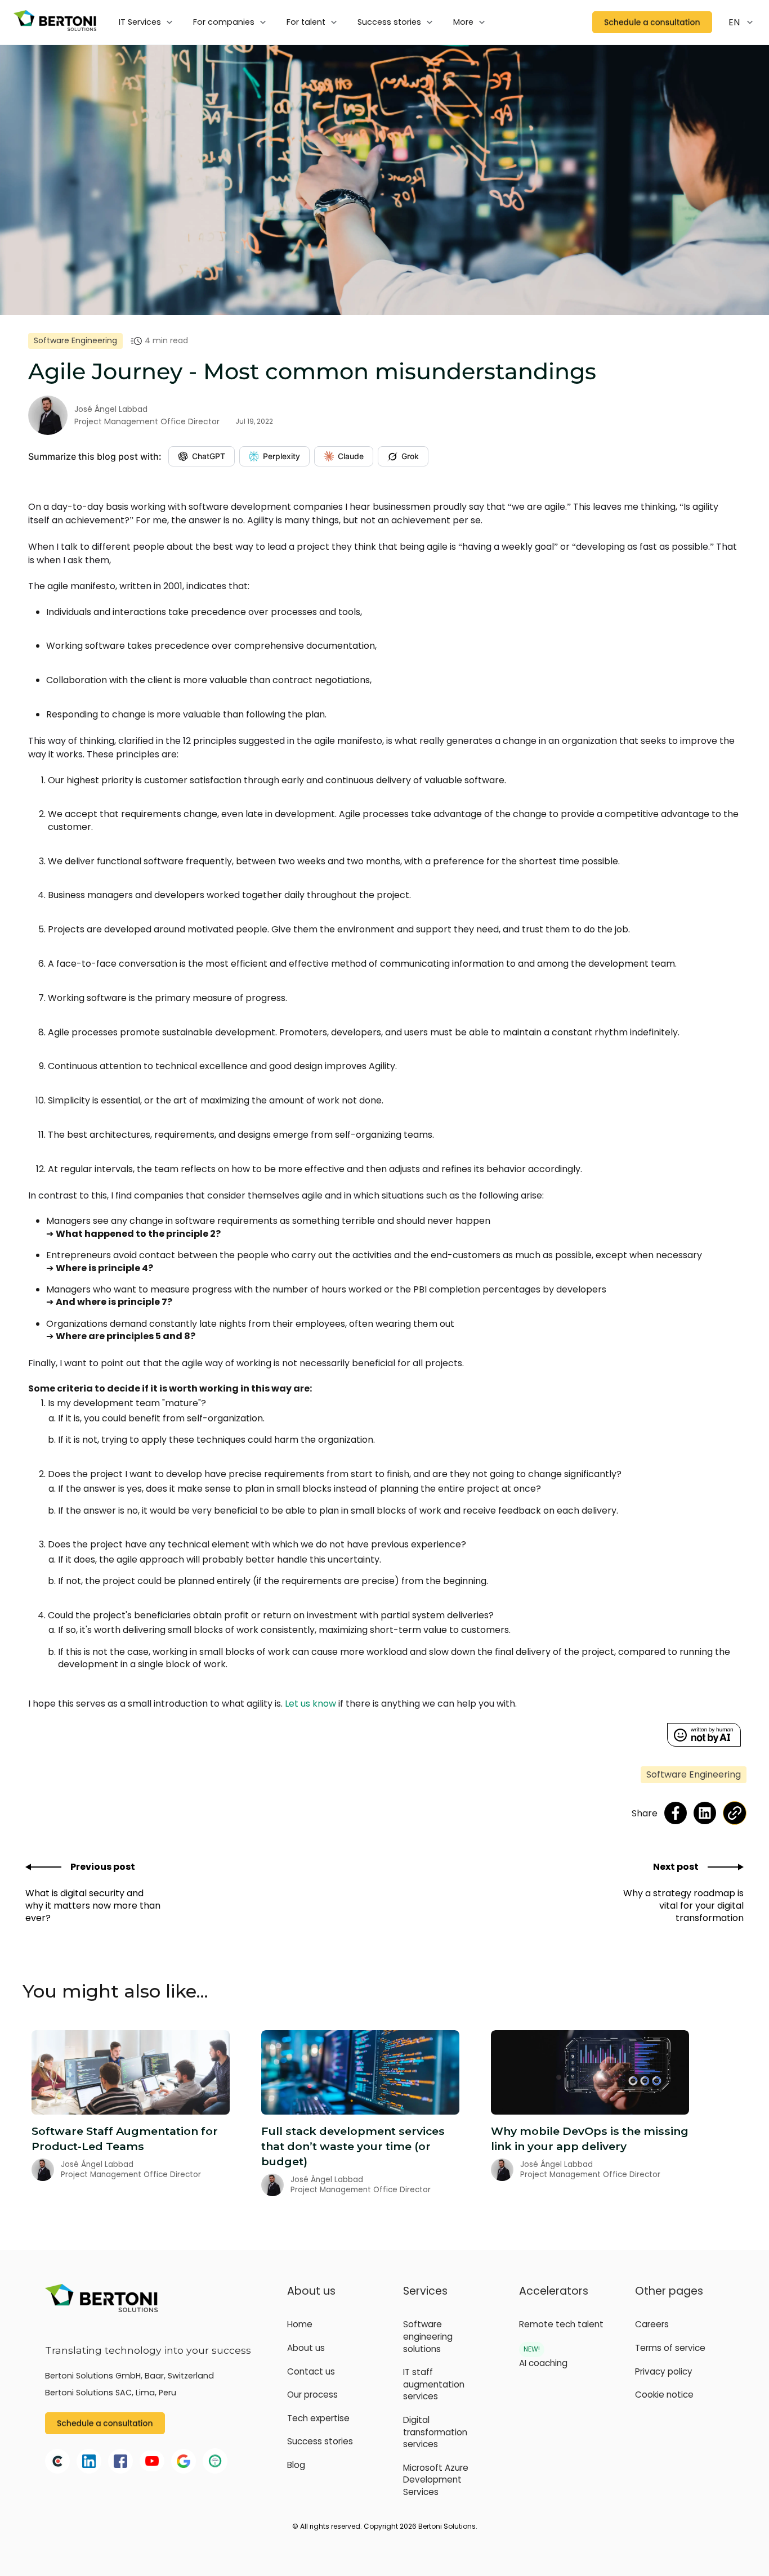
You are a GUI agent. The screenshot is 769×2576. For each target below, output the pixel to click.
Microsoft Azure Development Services (436, 2480)
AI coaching (543, 2363)
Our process (312, 2395)
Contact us (311, 2371)
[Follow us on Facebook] (676, 1813)
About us (306, 2348)
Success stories (320, 2441)
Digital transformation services (435, 2432)
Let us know (310, 1704)
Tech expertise (318, 2418)
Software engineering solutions (428, 2336)
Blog (296, 2465)
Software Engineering (75, 340)
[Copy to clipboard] (735, 1813)
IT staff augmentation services (434, 2384)
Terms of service (670, 2348)
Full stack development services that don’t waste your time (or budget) (353, 2146)
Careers (652, 2324)
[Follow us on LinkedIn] (705, 1813)
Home (300, 2324)
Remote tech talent (561, 2324)
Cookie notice (664, 2395)
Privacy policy (664, 2371)
